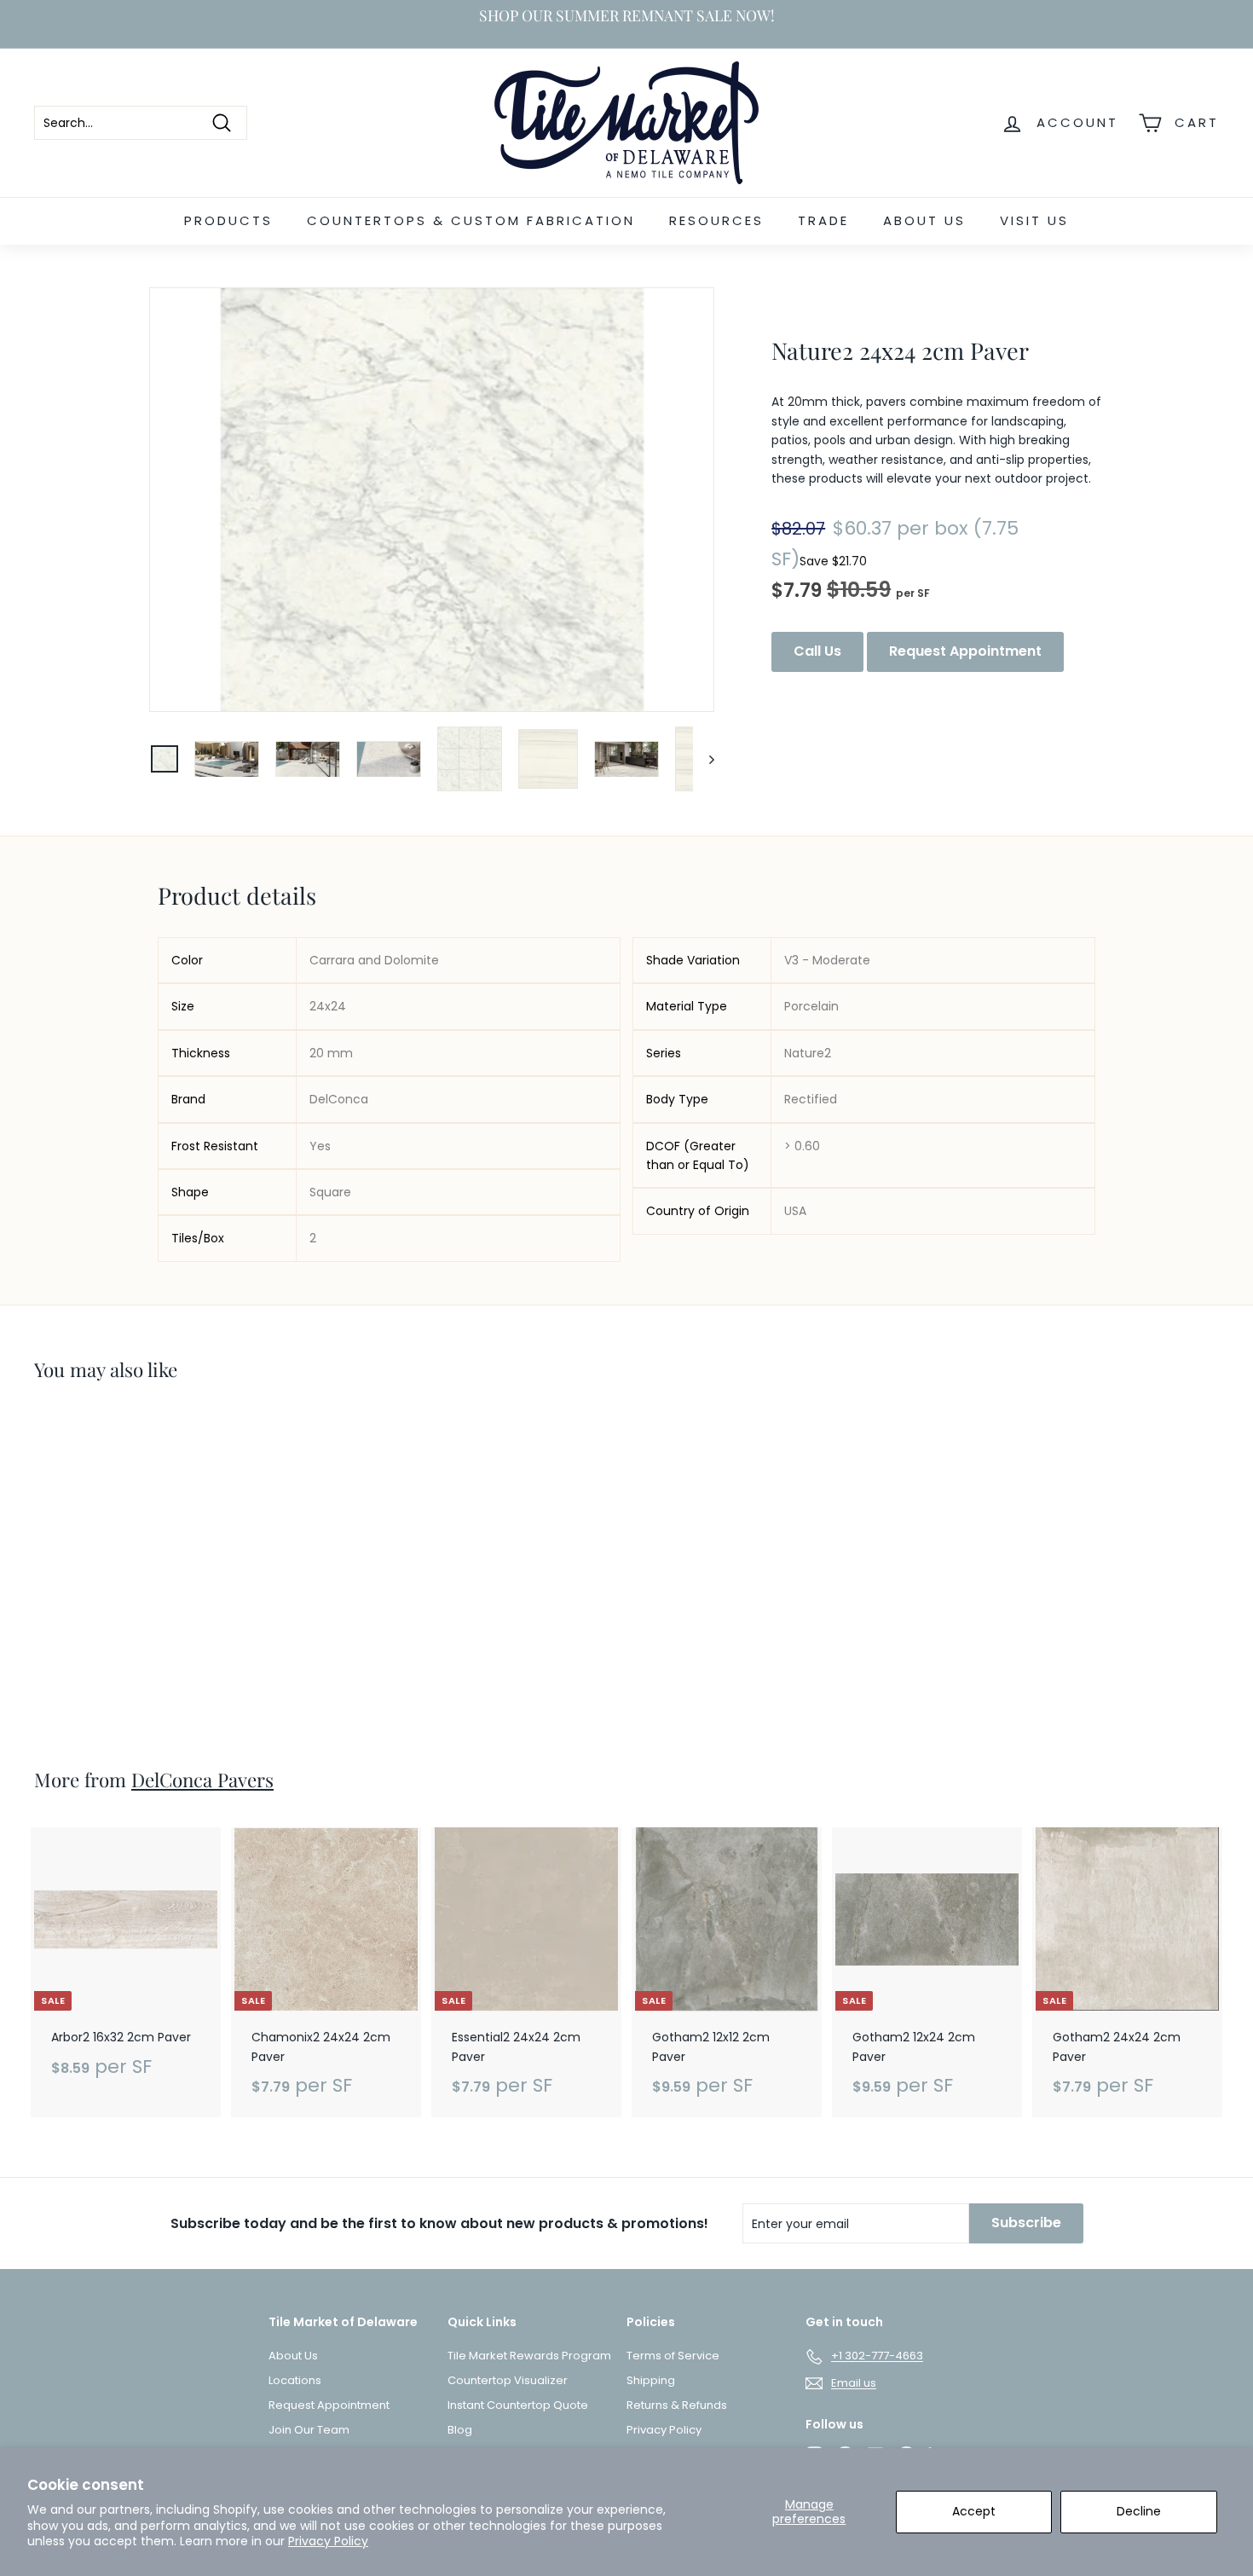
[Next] (704, 759)
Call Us (817, 651)
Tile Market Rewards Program (529, 2356)
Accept (974, 2511)
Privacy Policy (328, 2541)
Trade (823, 220)
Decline (1139, 2511)
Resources (716, 220)
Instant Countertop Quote (518, 2405)
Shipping (651, 2380)
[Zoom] (432, 500)
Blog (460, 2430)
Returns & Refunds (677, 2405)
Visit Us (1034, 220)
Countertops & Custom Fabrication (471, 220)
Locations (295, 2380)
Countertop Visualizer (508, 2380)
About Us (924, 220)
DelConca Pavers (202, 1780)
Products (228, 220)
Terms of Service (673, 2356)
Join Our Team (309, 2430)
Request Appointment (965, 651)
